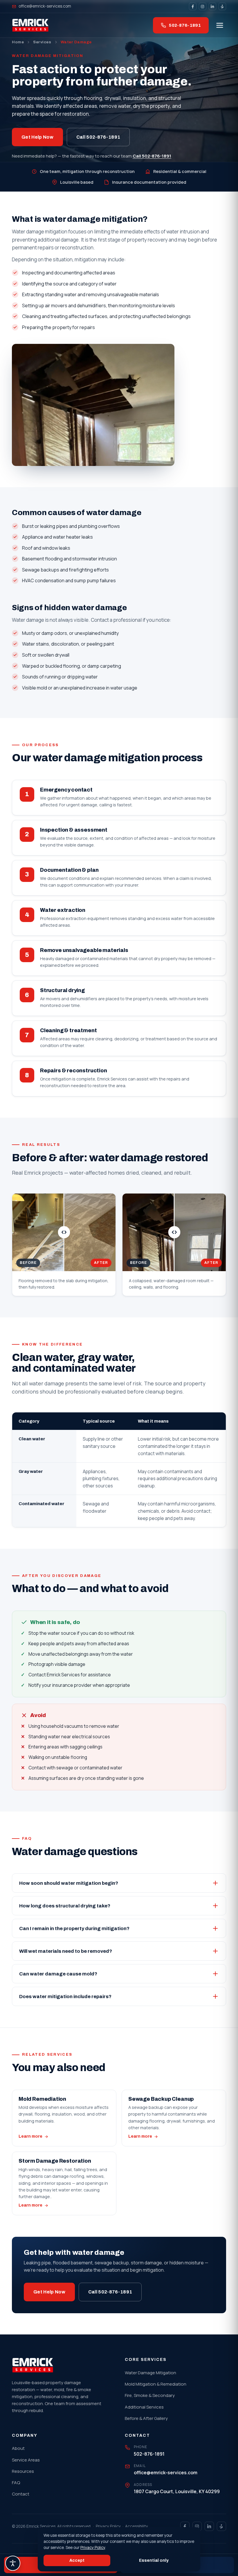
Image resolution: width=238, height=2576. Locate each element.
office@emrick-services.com (45, 6)
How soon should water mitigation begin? (69, 1883)
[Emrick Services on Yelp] (222, 6)
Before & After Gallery (146, 2418)
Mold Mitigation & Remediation (156, 2384)
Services (42, 42)
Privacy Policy (108, 2526)
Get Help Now (37, 137)
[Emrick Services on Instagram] (203, 6)
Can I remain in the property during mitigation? (74, 1929)
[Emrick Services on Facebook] (193, 6)
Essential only (154, 2560)
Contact (21, 2494)
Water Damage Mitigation (150, 2373)
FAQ (16, 2483)
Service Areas (26, 2460)
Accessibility (137, 2526)
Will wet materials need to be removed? (66, 1951)
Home (18, 42)
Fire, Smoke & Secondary (150, 2395)
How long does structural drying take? (65, 1906)
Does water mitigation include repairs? (65, 1997)
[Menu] (220, 25)
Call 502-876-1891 (98, 137)
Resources (23, 2471)
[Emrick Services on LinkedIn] (212, 6)
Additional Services (144, 2407)
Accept (77, 2560)
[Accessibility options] (13, 2563)
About (18, 2448)
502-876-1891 (185, 25)
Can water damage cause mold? (58, 1974)
